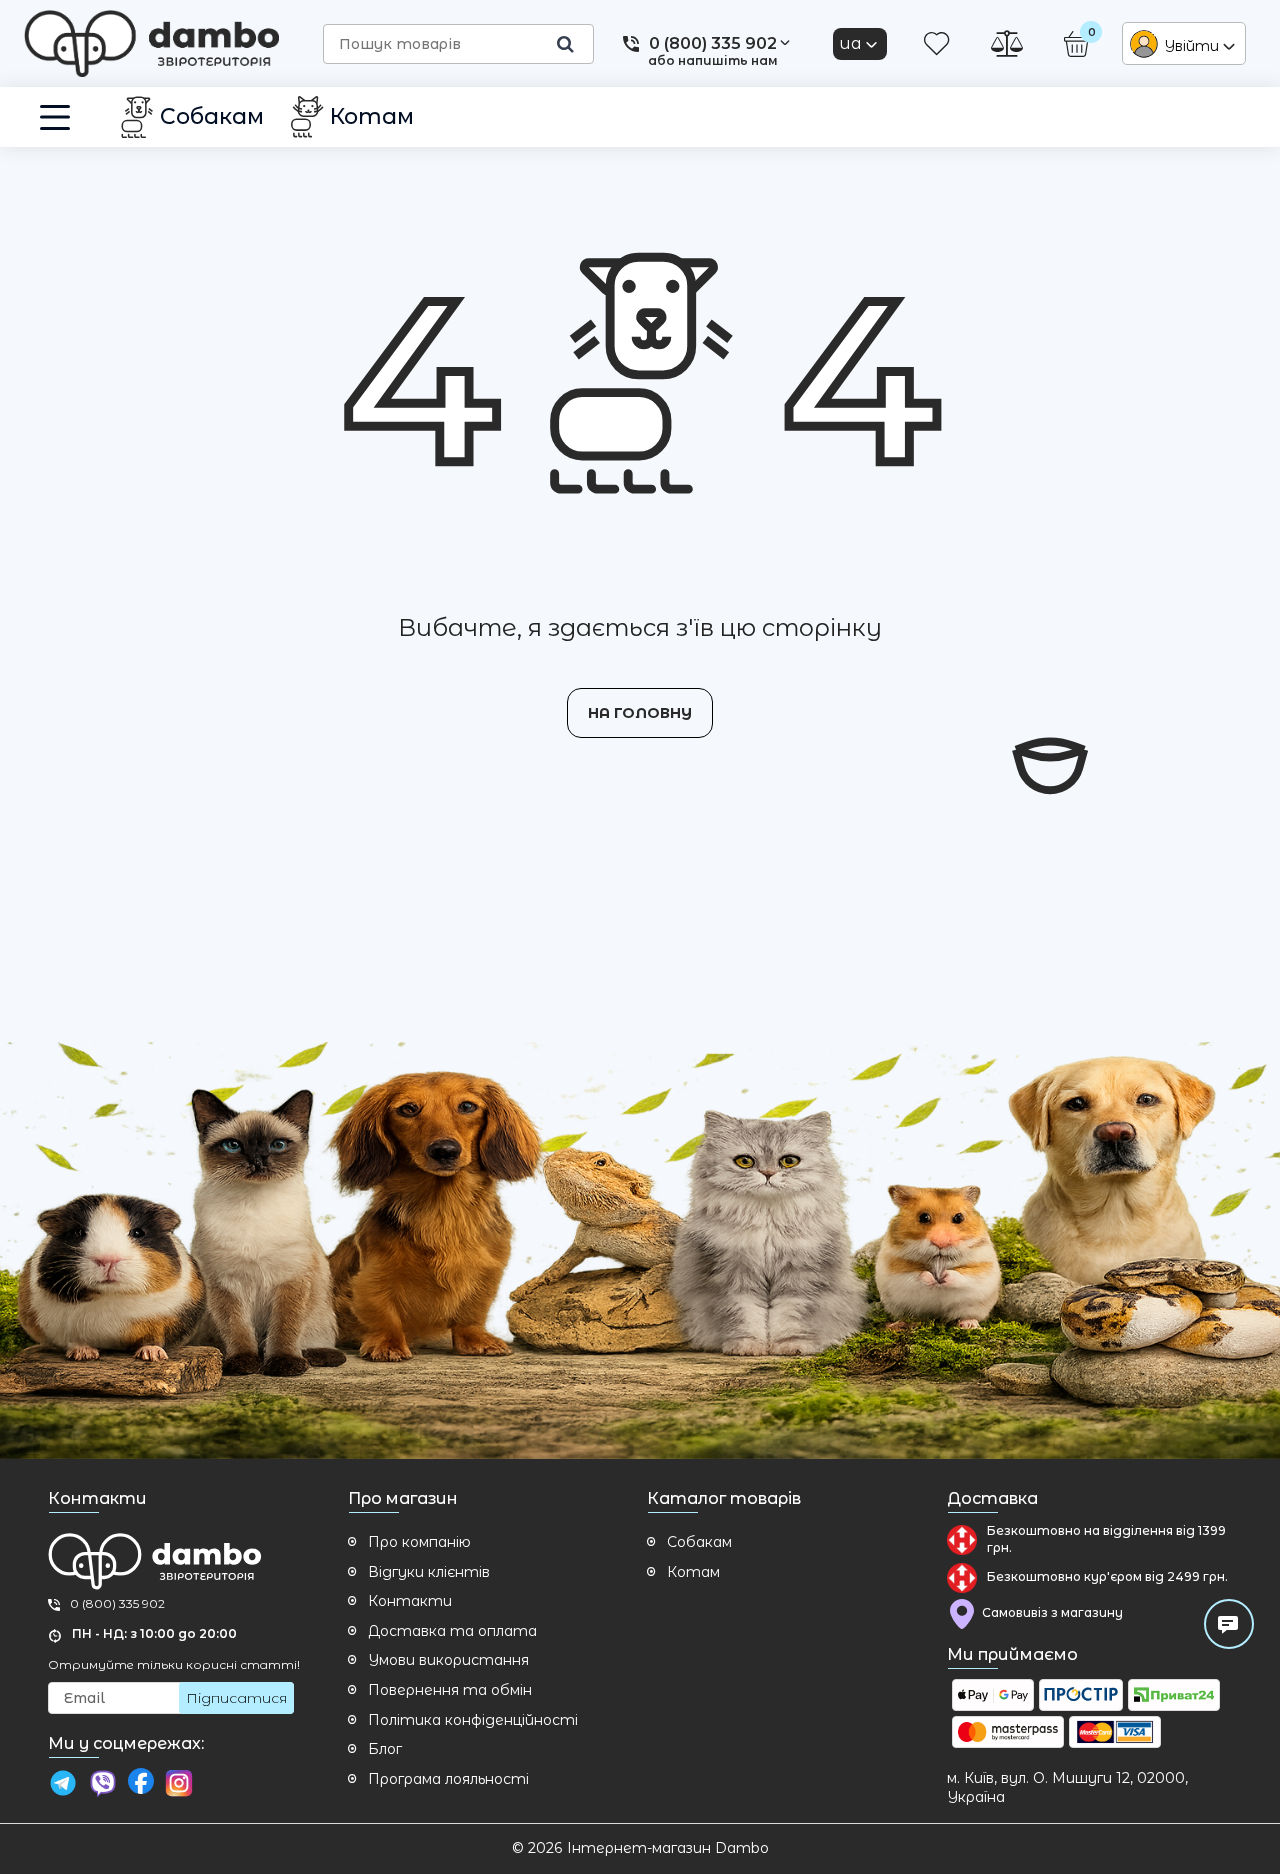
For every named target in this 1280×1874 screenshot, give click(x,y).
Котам (693, 1572)
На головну (640, 713)
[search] (565, 44)
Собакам (699, 1542)
